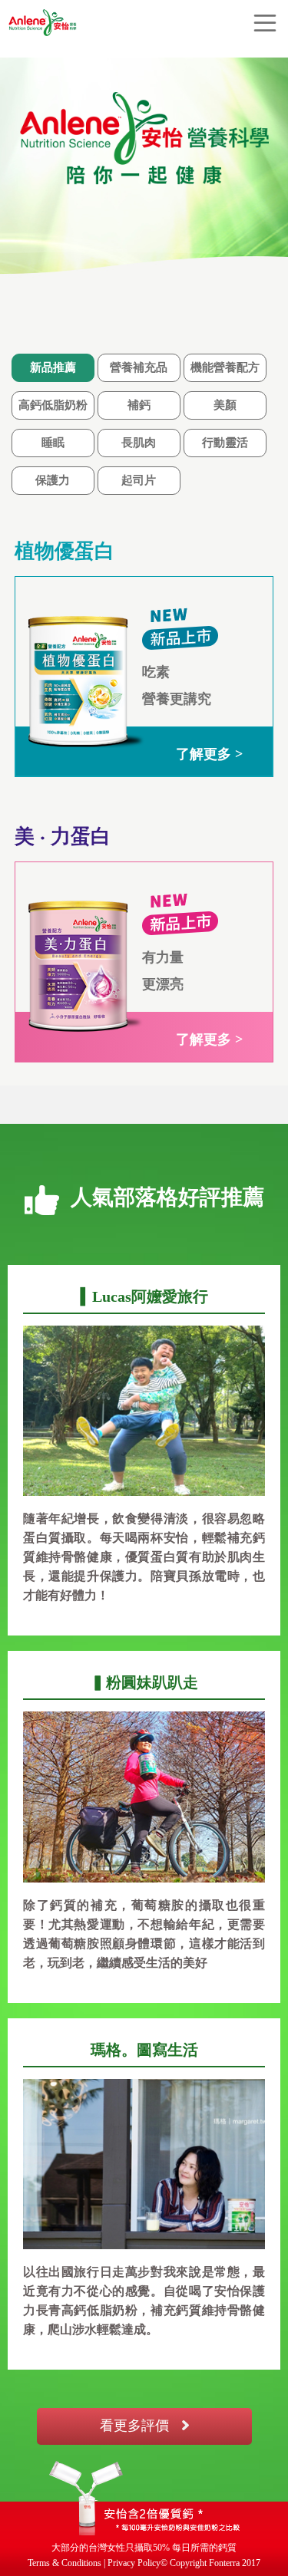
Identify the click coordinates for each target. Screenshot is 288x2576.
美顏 (225, 405)
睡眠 (53, 443)
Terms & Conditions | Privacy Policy (94, 2563)
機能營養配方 (225, 367)
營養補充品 (139, 367)
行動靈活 (225, 443)
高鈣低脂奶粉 (53, 405)
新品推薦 (53, 367)
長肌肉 (139, 443)
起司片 (139, 480)
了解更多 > (209, 754)
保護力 (53, 480)
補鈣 (139, 405)
